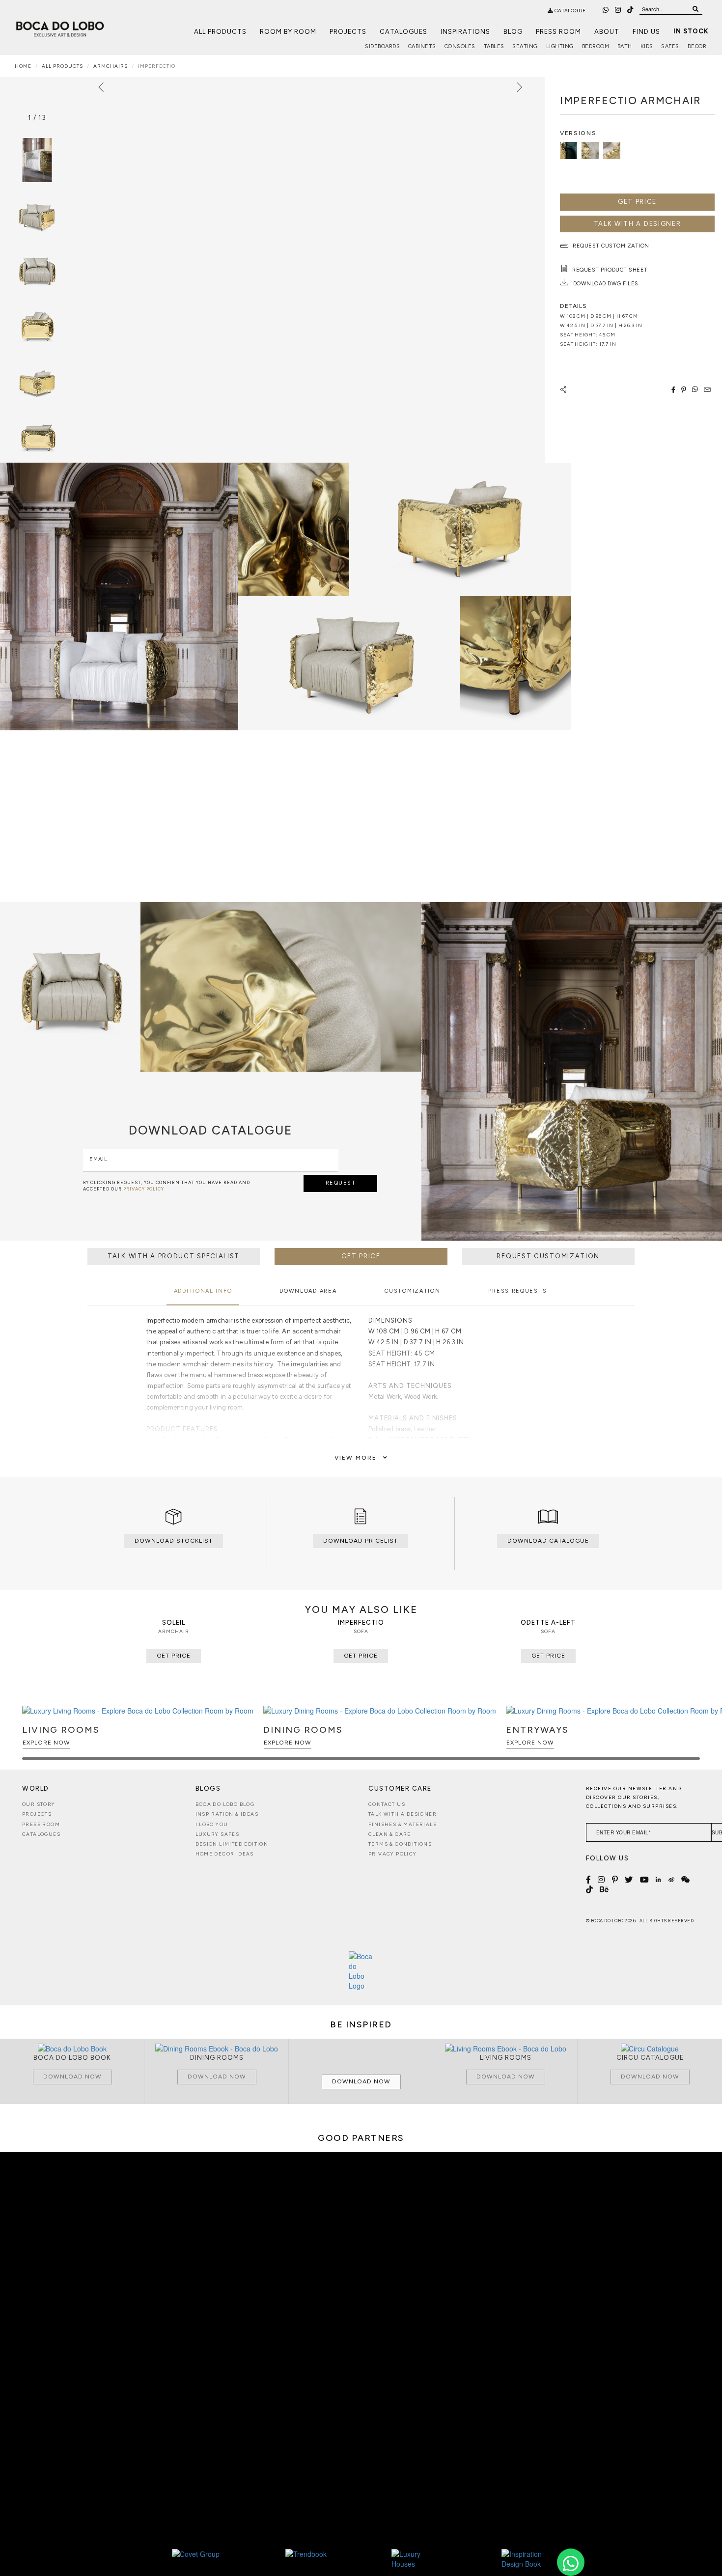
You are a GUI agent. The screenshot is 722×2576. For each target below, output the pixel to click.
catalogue (569, 11)
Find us (646, 32)
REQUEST (341, 1183)
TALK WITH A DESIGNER (638, 224)
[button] (691, 1737)
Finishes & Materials (403, 1824)
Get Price (637, 202)
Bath (625, 46)
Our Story (39, 1804)
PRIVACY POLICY (144, 1189)
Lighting (560, 46)
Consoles (460, 46)
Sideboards (382, 46)
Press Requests (517, 1291)
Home (23, 66)
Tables (494, 46)
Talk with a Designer (403, 1814)
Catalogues (403, 32)
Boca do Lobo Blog (225, 1804)
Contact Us (387, 1804)
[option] (37, 215)
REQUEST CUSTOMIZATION (548, 1256)
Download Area (308, 1291)
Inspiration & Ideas (227, 1814)
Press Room (558, 32)
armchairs (111, 66)
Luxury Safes (218, 1834)
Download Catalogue (548, 1541)
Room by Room (288, 32)
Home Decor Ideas (225, 1854)
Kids (647, 46)
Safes (670, 46)
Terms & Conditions (400, 1844)
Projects (348, 32)
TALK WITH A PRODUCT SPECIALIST (174, 1256)
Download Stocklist (174, 1541)
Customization (412, 1291)
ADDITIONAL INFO (203, 1291)
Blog (513, 32)
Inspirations (465, 32)
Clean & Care (390, 1834)
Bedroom (596, 46)
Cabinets (422, 46)
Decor (697, 46)
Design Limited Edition (232, 1844)
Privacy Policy (393, 1854)
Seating (525, 46)
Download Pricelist (361, 1541)
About (607, 32)
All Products (220, 32)
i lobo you (212, 1824)
